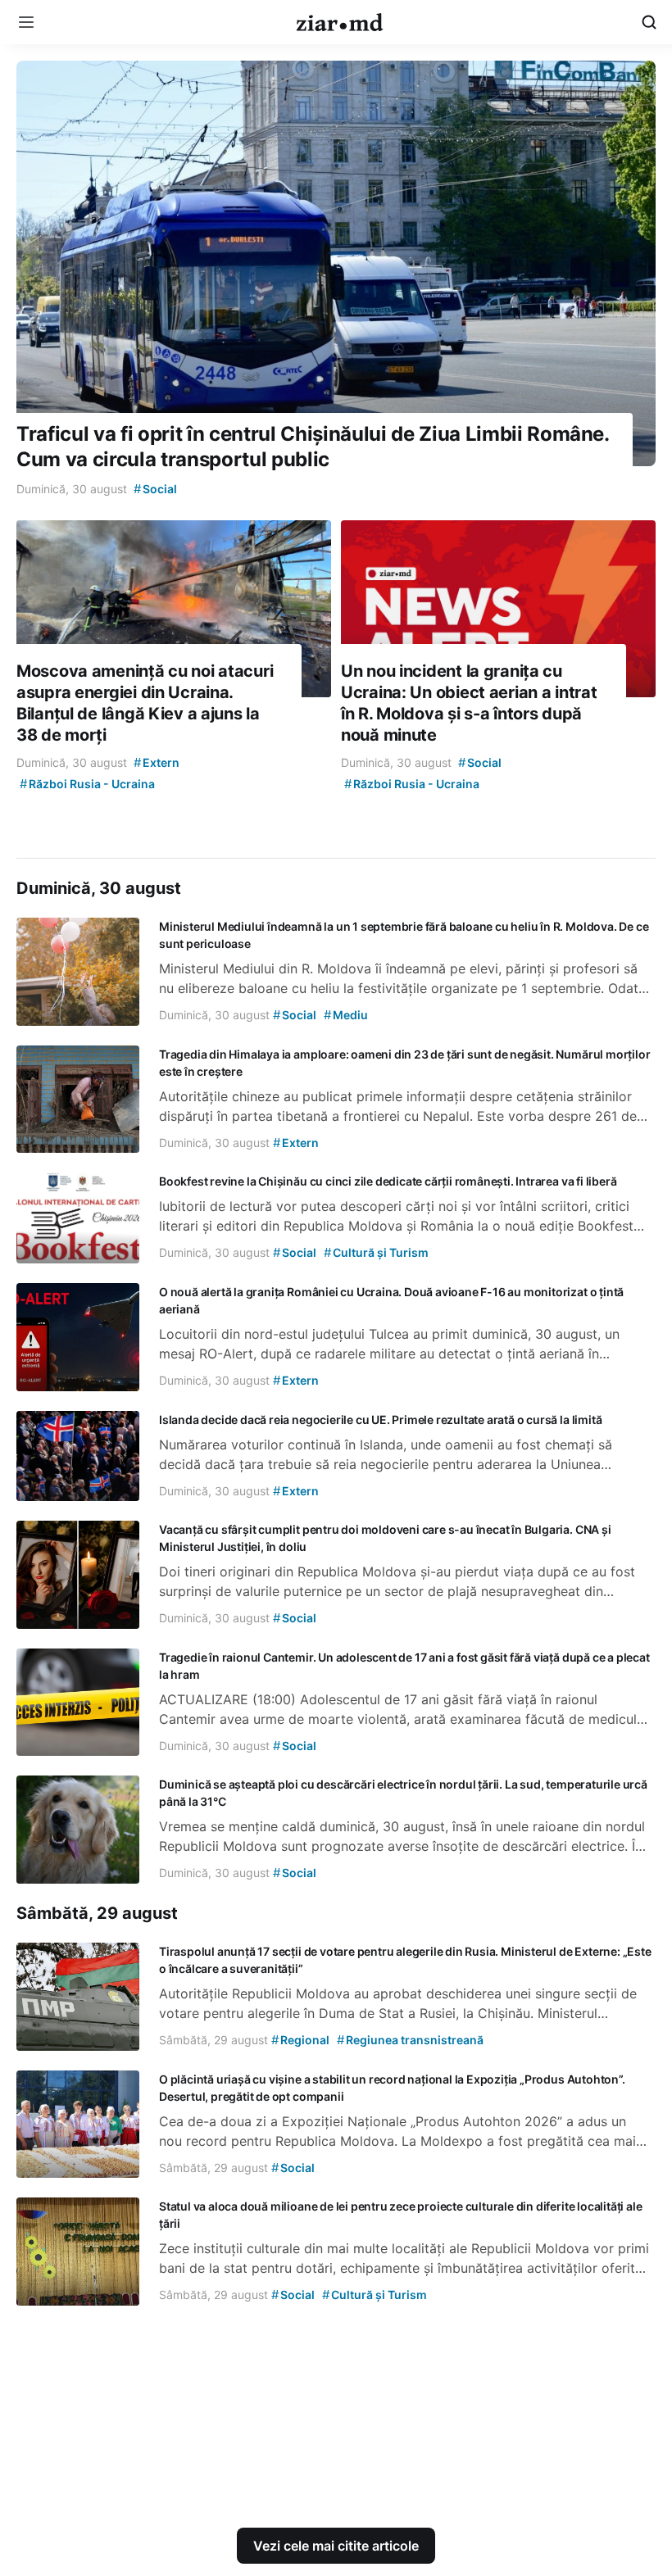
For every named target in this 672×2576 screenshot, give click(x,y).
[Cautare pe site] (649, 22)
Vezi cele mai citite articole (336, 2546)
